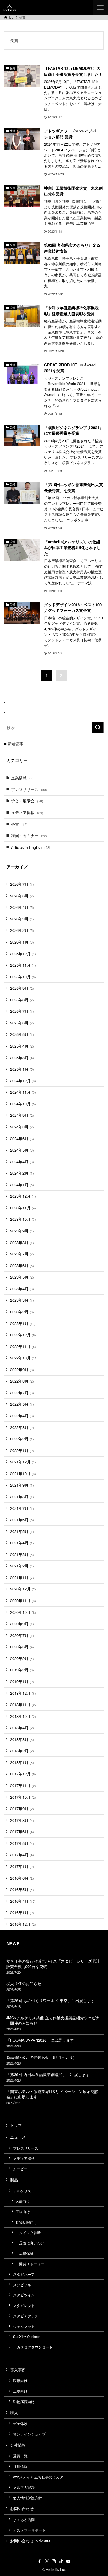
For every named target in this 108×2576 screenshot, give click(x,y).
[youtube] (68, 2561)
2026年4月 (22, 907)
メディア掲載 (27, 812)
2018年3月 (22, 1739)
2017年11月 (23, 1785)
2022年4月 (22, 1416)
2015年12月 (23, 1924)
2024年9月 (22, 1115)
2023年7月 (22, 1254)
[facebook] (40, 2561)
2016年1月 (22, 1912)
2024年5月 (22, 1150)
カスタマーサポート (29, 2530)
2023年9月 (22, 1231)
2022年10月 (24, 1358)
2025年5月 (22, 1034)
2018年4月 (22, 1728)
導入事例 (18, 2370)
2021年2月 (22, 1566)
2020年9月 (22, 1624)
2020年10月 (23, 1612)
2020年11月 (23, 1601)
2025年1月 (22, 1069)
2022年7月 (22, 1393)
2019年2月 (22, 1670)
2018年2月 (22, 1751)
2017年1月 (22, 1866)
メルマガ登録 (24, 2487)
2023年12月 (23, 1196)
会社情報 (18, 2445)
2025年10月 (23, 977)
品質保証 (25, 2253)
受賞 (19, 824)
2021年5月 (22, 1531)
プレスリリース (29, 789)
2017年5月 (22, 1843)
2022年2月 (22, 1439)
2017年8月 (22, 1820)
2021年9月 (22, 1485)
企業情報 (22, 778)
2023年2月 (22, 1312)
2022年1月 (22, 1450)
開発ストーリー (30, 2264)
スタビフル (22, 2285)
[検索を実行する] (98, 728)
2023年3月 (22, 1300)
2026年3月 (22, 919)
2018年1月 (22, 1762)
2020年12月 (23, 1589)
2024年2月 (22, 1173)
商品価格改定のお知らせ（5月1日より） (42, 2060)
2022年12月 (23, 1335)
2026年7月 (22, 884)
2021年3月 (22, 1554)
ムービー (20, 2169)
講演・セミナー (29, 836)
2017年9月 (22, 1808)
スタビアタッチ (26, 2316)
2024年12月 (23, 1081)
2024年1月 (22, 1185)
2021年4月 (22, 1543)
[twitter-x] (47, 2561)
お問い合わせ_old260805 (32, 2541)
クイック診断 (28, 2233)
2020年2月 (22, 1658)
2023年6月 (22, 1266)
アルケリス (22, 2191)
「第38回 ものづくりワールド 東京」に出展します (51, 2003)
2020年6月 (22, 1647)
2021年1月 (22, 1577)
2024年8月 (22, 1127)
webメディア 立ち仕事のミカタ (38, 2477)
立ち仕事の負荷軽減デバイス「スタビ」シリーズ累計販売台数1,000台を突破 (53, 1966)
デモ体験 (20, 2423)
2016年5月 (22, 1889)
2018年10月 (23, 1716)
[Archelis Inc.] (9, 7)
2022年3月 (22, 1427)
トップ (16, 2125)
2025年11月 (23, 965)
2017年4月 (22, 1855)
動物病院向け (26, 2222)
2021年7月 (22, 1508)
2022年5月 (22, 1404)
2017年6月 (22, 1832)
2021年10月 (23, 1473)
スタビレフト (24, 2305)
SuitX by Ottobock (27, 2337)
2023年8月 (22, 1242)
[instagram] (54, 2561)
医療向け (23, 2201)
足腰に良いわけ (30, 2243)
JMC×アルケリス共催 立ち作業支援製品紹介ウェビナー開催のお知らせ (53, 2023)
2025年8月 (22, 1000)
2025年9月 (22, 988)
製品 (14, 2180)
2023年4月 (22, 1289)
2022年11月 (23, 1346)
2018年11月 (24, 1704)
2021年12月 (23, 1462)
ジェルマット (24, 2326)
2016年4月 (23, 1901)
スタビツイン (24, 2295)
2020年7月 (22, 1635)
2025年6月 (22, 1023)
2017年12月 (23, 1774)
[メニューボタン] (100, 7)
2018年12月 (23, 1693)
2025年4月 (22, 1046)
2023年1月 (23, 1323)
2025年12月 (23, 954)
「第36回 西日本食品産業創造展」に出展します (48, 2077)
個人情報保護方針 (28, 2498)
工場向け (23, 2212)
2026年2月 (22, 930)
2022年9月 (22, 1370)
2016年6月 (22, 1878)
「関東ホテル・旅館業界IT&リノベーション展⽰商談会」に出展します (52, 2097)
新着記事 (16, 744)
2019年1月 (22, 1681)
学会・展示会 (27, 801)
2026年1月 (22, 942)
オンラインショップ (29, 2434)
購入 (14, 2413)
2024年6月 (22, 1138)
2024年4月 (22, 1162)
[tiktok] (61, 2561)
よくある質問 (24, 2520)
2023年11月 (23, 1208)
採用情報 (20, 2466)
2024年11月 (23, 1092)
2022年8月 (22, 1381)
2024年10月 (23, 1104)
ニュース (18, 2137)
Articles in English (31, 847)
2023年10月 (23, 1219)
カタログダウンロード (33, 2347)
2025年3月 (22, 1058)
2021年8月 (22, 1497)
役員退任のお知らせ (24, 1986)
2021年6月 (22, 1520)
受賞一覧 (20, 2456)
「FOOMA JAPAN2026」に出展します (40, 2043)
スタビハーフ (24, 2274)
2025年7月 (22, 1011)
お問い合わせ (22, 2508)
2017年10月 (23, 1797)
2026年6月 (22, 896)
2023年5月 (22, 1277)
